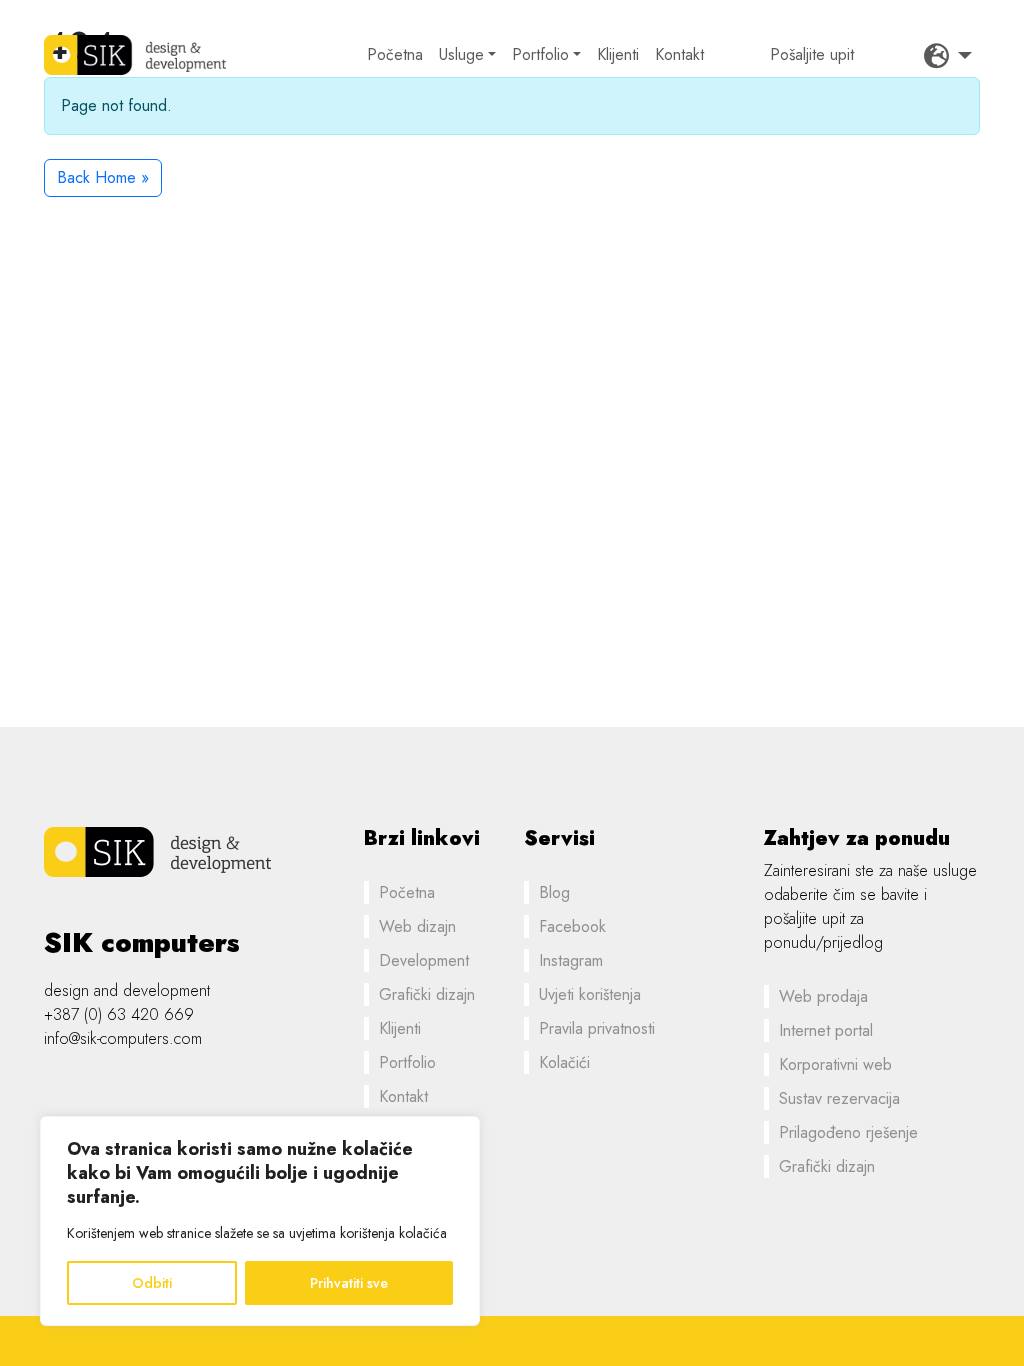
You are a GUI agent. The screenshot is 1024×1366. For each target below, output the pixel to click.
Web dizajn (417, 926)
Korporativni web (835, 1064)
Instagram (571, 960)
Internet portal (826, 1030)
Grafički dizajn (427, 994)
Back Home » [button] (103, 177)
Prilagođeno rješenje (848, 1132)
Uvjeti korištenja (590, 994)
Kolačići (564, 1062)
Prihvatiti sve (349, 1283)
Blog (554, 892)
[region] (260, 1221)
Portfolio (540, 54)
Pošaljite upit (812, 54)
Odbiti (152, 1283)
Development (424, 960)
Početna (395, 54)
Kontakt (679, 54)
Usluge (461, 54)
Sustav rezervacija (839, 1098)
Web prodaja (823, 996)
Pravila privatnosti (597, 1028)
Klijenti (618, 54)
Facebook (572, 926)
